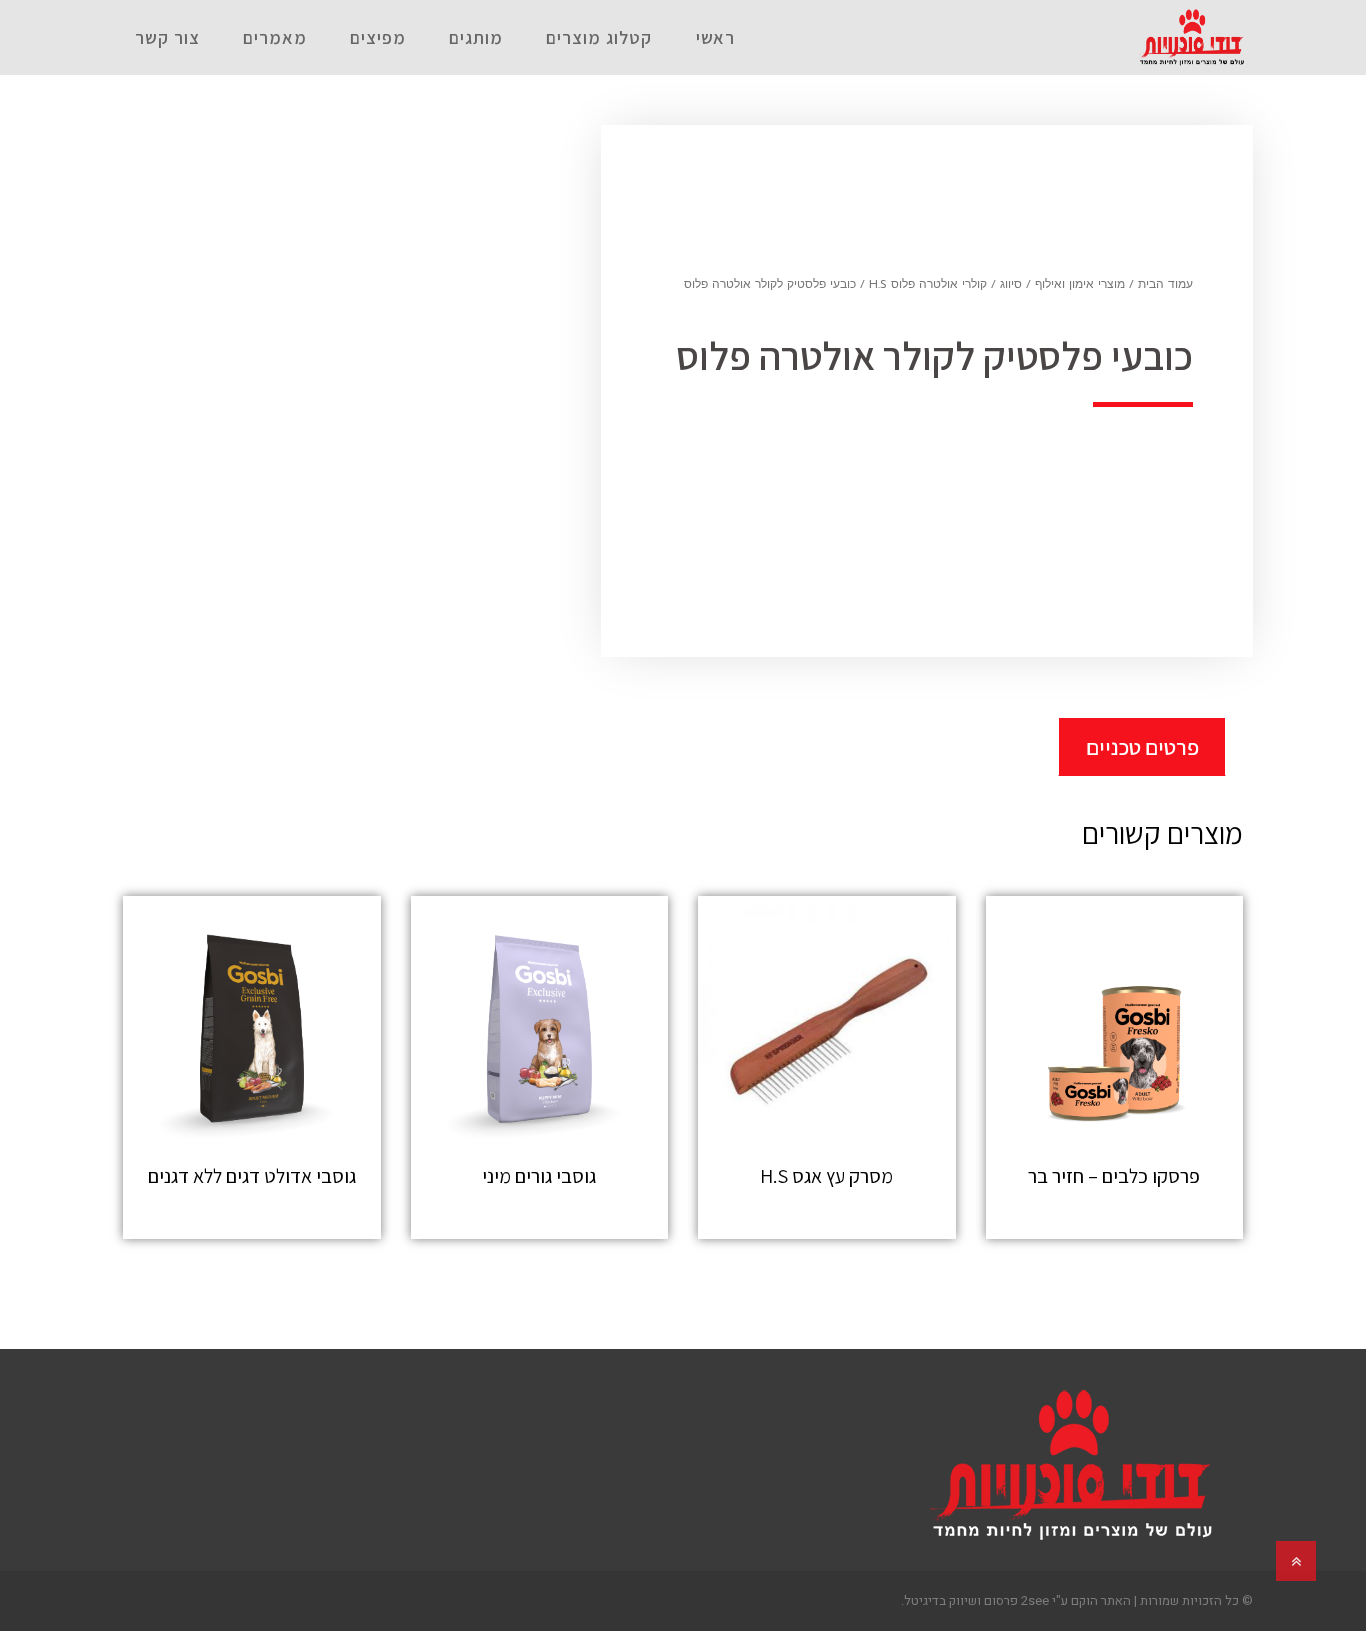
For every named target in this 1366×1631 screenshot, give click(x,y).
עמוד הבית (1165, 285)
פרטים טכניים (1142, 747)
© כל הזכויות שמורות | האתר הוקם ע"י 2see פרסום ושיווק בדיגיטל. (1077, 1600)
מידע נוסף (1114, 1219)
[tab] (1142, 746)
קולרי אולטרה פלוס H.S (928, 285)
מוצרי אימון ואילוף (1080, 285)
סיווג (1011, 285)
